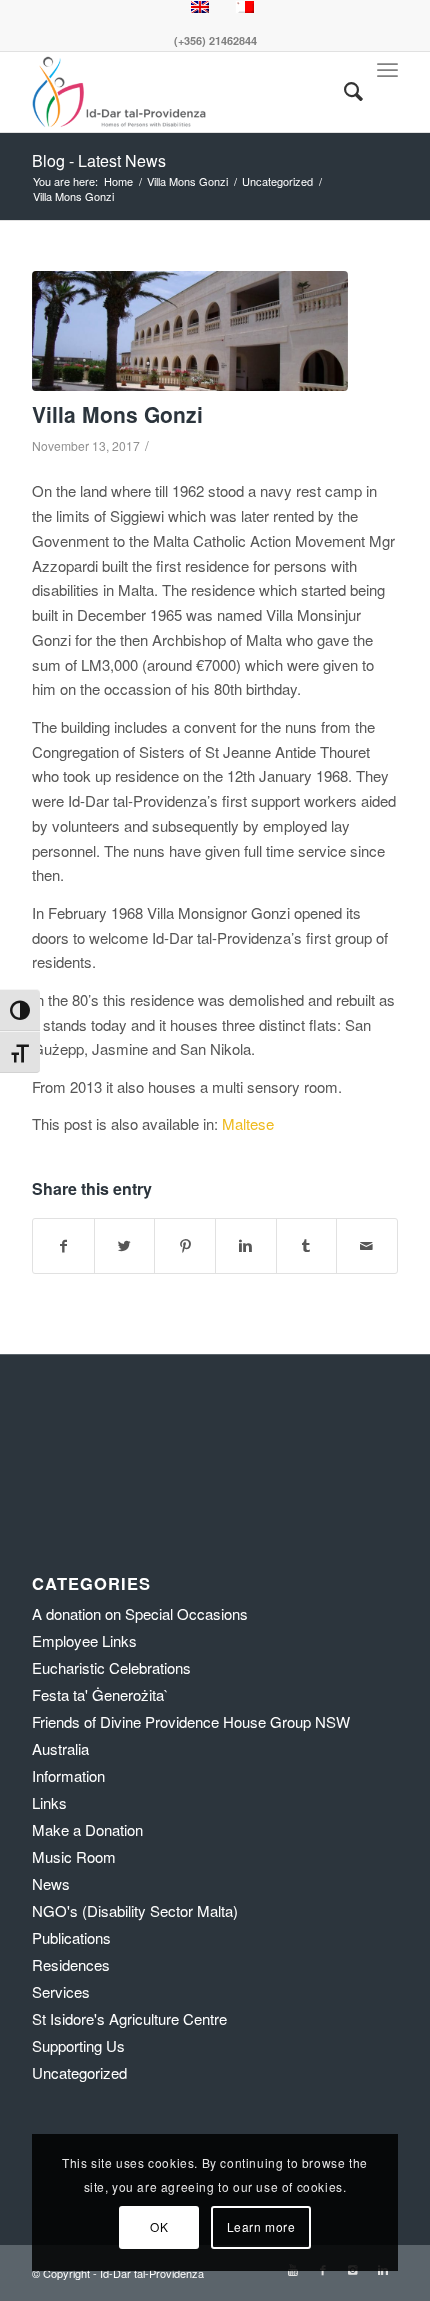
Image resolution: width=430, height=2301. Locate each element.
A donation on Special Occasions (140, 1613)
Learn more (261, 2226)
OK (159, 2226)
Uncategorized (277, 181)
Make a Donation (87, 1829)
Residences (71, 1964)
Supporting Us (78, 2045)
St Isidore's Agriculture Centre (129, 2018)
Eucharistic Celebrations (111, 1667)
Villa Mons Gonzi (187, 181)
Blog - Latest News (99, 160)
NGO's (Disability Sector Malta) (135, 1910)
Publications (71, 1937)
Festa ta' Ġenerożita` (100, 1694)
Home (118, 181)
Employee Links (84, 1640)
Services (61, 1991)
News (51, 1883)
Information (68, 1775)
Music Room (74, 1856)
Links (49, 1802)
